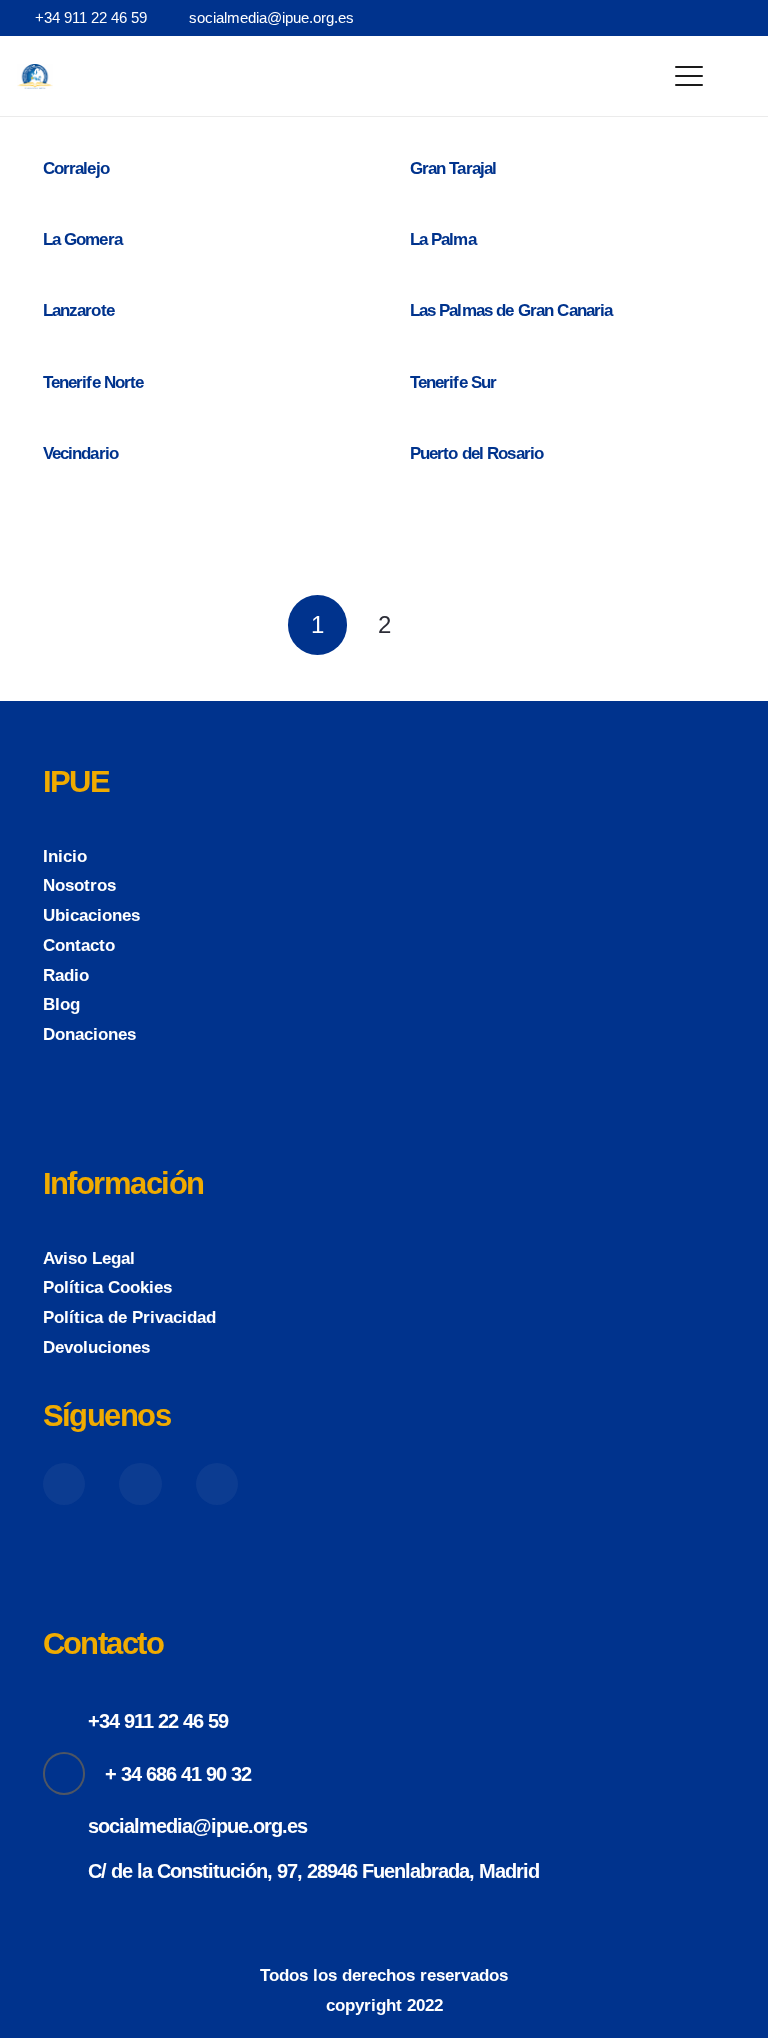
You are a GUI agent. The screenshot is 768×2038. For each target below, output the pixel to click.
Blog (61, 1004)
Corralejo (76, 168)
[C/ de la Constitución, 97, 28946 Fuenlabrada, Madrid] (66, 1871)
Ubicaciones (91, 915)
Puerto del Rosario (477, 453)
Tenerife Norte (93, 382)
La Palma (443, 239)
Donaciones (89, 1034)
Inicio (65, 856)
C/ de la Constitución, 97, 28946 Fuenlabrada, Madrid (313, 1871)
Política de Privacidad (129, 1317)
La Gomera (82, 239)
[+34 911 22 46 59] (66, 1722)
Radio (66, 975)
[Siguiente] (451, 625)
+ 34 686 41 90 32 (178, 1774)
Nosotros (79, 885)
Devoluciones (96, 1347)
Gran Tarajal (453, 168)
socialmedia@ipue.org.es (197, 1826)
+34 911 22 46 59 (158, 1721)
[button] (689, 76)
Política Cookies (107, 1287)
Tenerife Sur (453, 382)
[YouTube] (678, 17)
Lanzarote (78, 310)
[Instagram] (711, 18)
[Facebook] (646, 17)
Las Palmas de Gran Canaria (511, 310)
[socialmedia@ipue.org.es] (66, 1826)
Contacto (79, 945)
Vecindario (81, 453)
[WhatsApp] (744, 17)
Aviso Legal (89, 1258)
